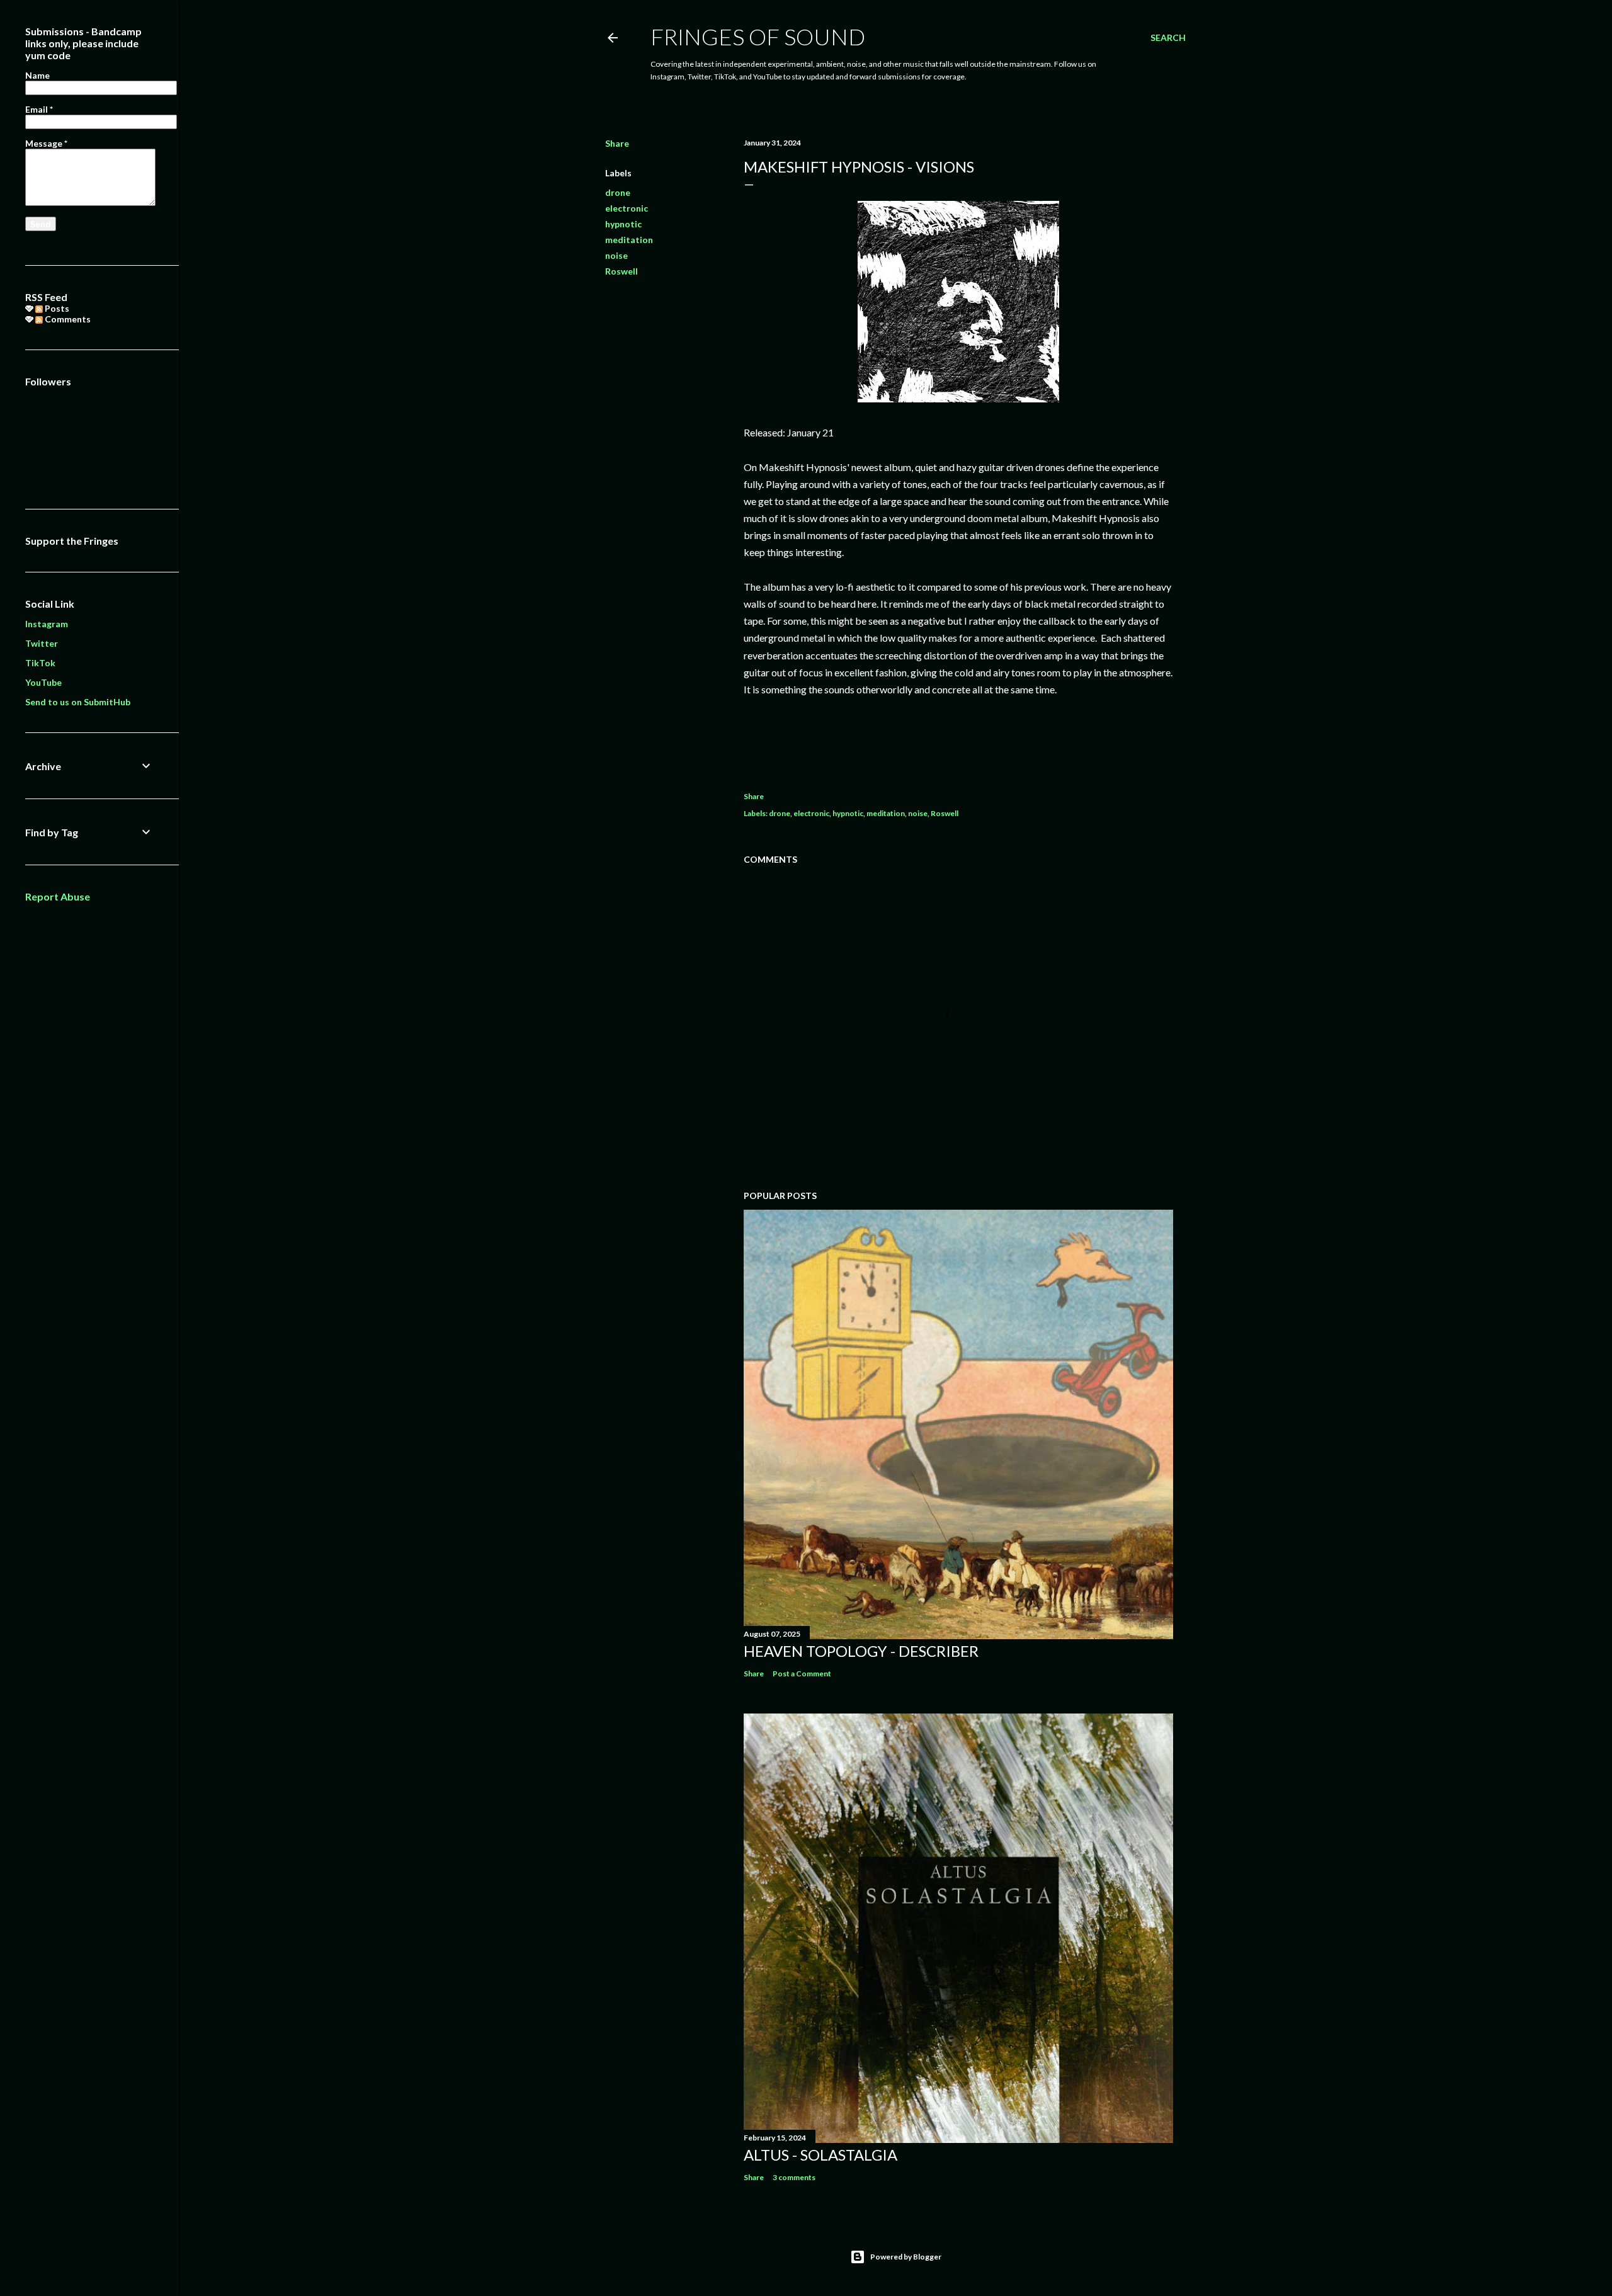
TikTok (40, 663)
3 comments (794, 2177)
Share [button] (617, 143)
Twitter (42, 643)
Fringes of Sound (758, 37)
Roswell (622, 271)
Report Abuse (58, 896)
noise (616, 255)
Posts (56, 308)
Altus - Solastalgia (820, 2155)
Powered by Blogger (906, 2257)
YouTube (43, 682)
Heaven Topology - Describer (861, 1651)
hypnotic (623, 224)
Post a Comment (802, 1674)
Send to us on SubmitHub (78, 702)
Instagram (47, 624)
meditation (629, 240)
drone (618, 192)
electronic (627, 208)
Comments (67, 319)
